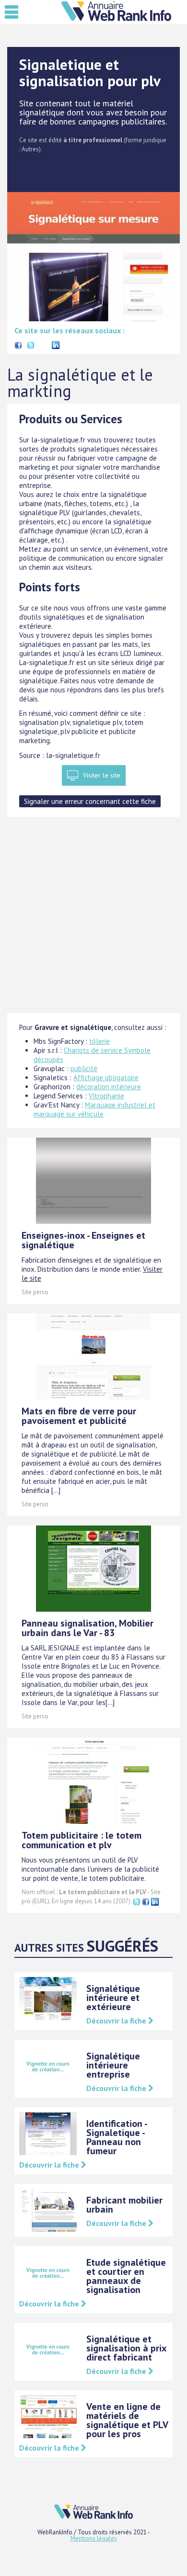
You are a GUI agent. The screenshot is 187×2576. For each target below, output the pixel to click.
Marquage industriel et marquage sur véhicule (94, 1109)
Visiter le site (102, 775)
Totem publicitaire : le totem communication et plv (82, 1840)
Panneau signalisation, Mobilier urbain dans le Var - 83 (88, 1628)
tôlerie (99, 1041)
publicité (84, 1068)
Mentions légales (94, 2538)
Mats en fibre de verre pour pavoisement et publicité (79, 1416)
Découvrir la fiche (117, 2021)
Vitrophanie (106, 1096)
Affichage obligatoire (106, 1078)
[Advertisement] (93, 920)
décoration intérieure (109, 1087)
